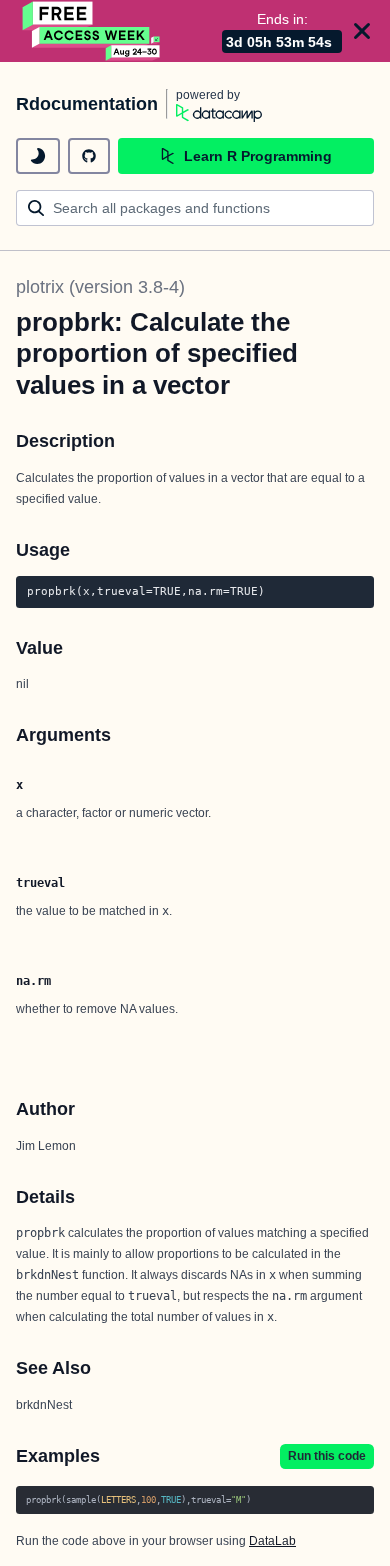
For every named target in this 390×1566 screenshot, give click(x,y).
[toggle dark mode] (38, 156)
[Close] (362, 31)
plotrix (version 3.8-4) (100, 287)
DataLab (272, 1541)
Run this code (327, 1456)
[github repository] (89, 156)
